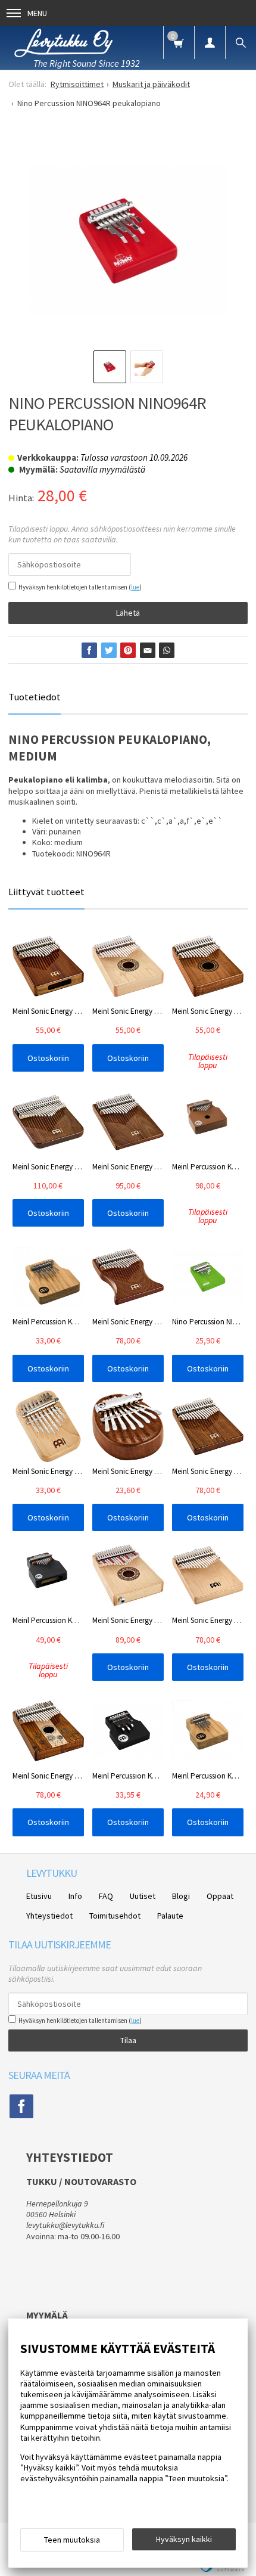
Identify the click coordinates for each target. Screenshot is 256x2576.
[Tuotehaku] (241, 43)
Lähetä (128, 613)
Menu (37, 13)
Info (75, 1896)
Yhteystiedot (49, 1916)
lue (135, 587)
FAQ (106, 1896)
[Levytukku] (64, 42)
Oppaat (220, 1896)
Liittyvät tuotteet (46, 892)
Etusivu (39, 1896)
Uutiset (143, 1896)
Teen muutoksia (72, 2540)
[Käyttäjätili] (210, 43)
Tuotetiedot (35, 697)
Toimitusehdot (115, 1916)
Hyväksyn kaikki (184, 2539)
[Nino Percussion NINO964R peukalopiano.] (128, 241)
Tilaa (128, 2040)
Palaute (170, 1916)
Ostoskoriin (48, 1058)
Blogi (181, 1896)
